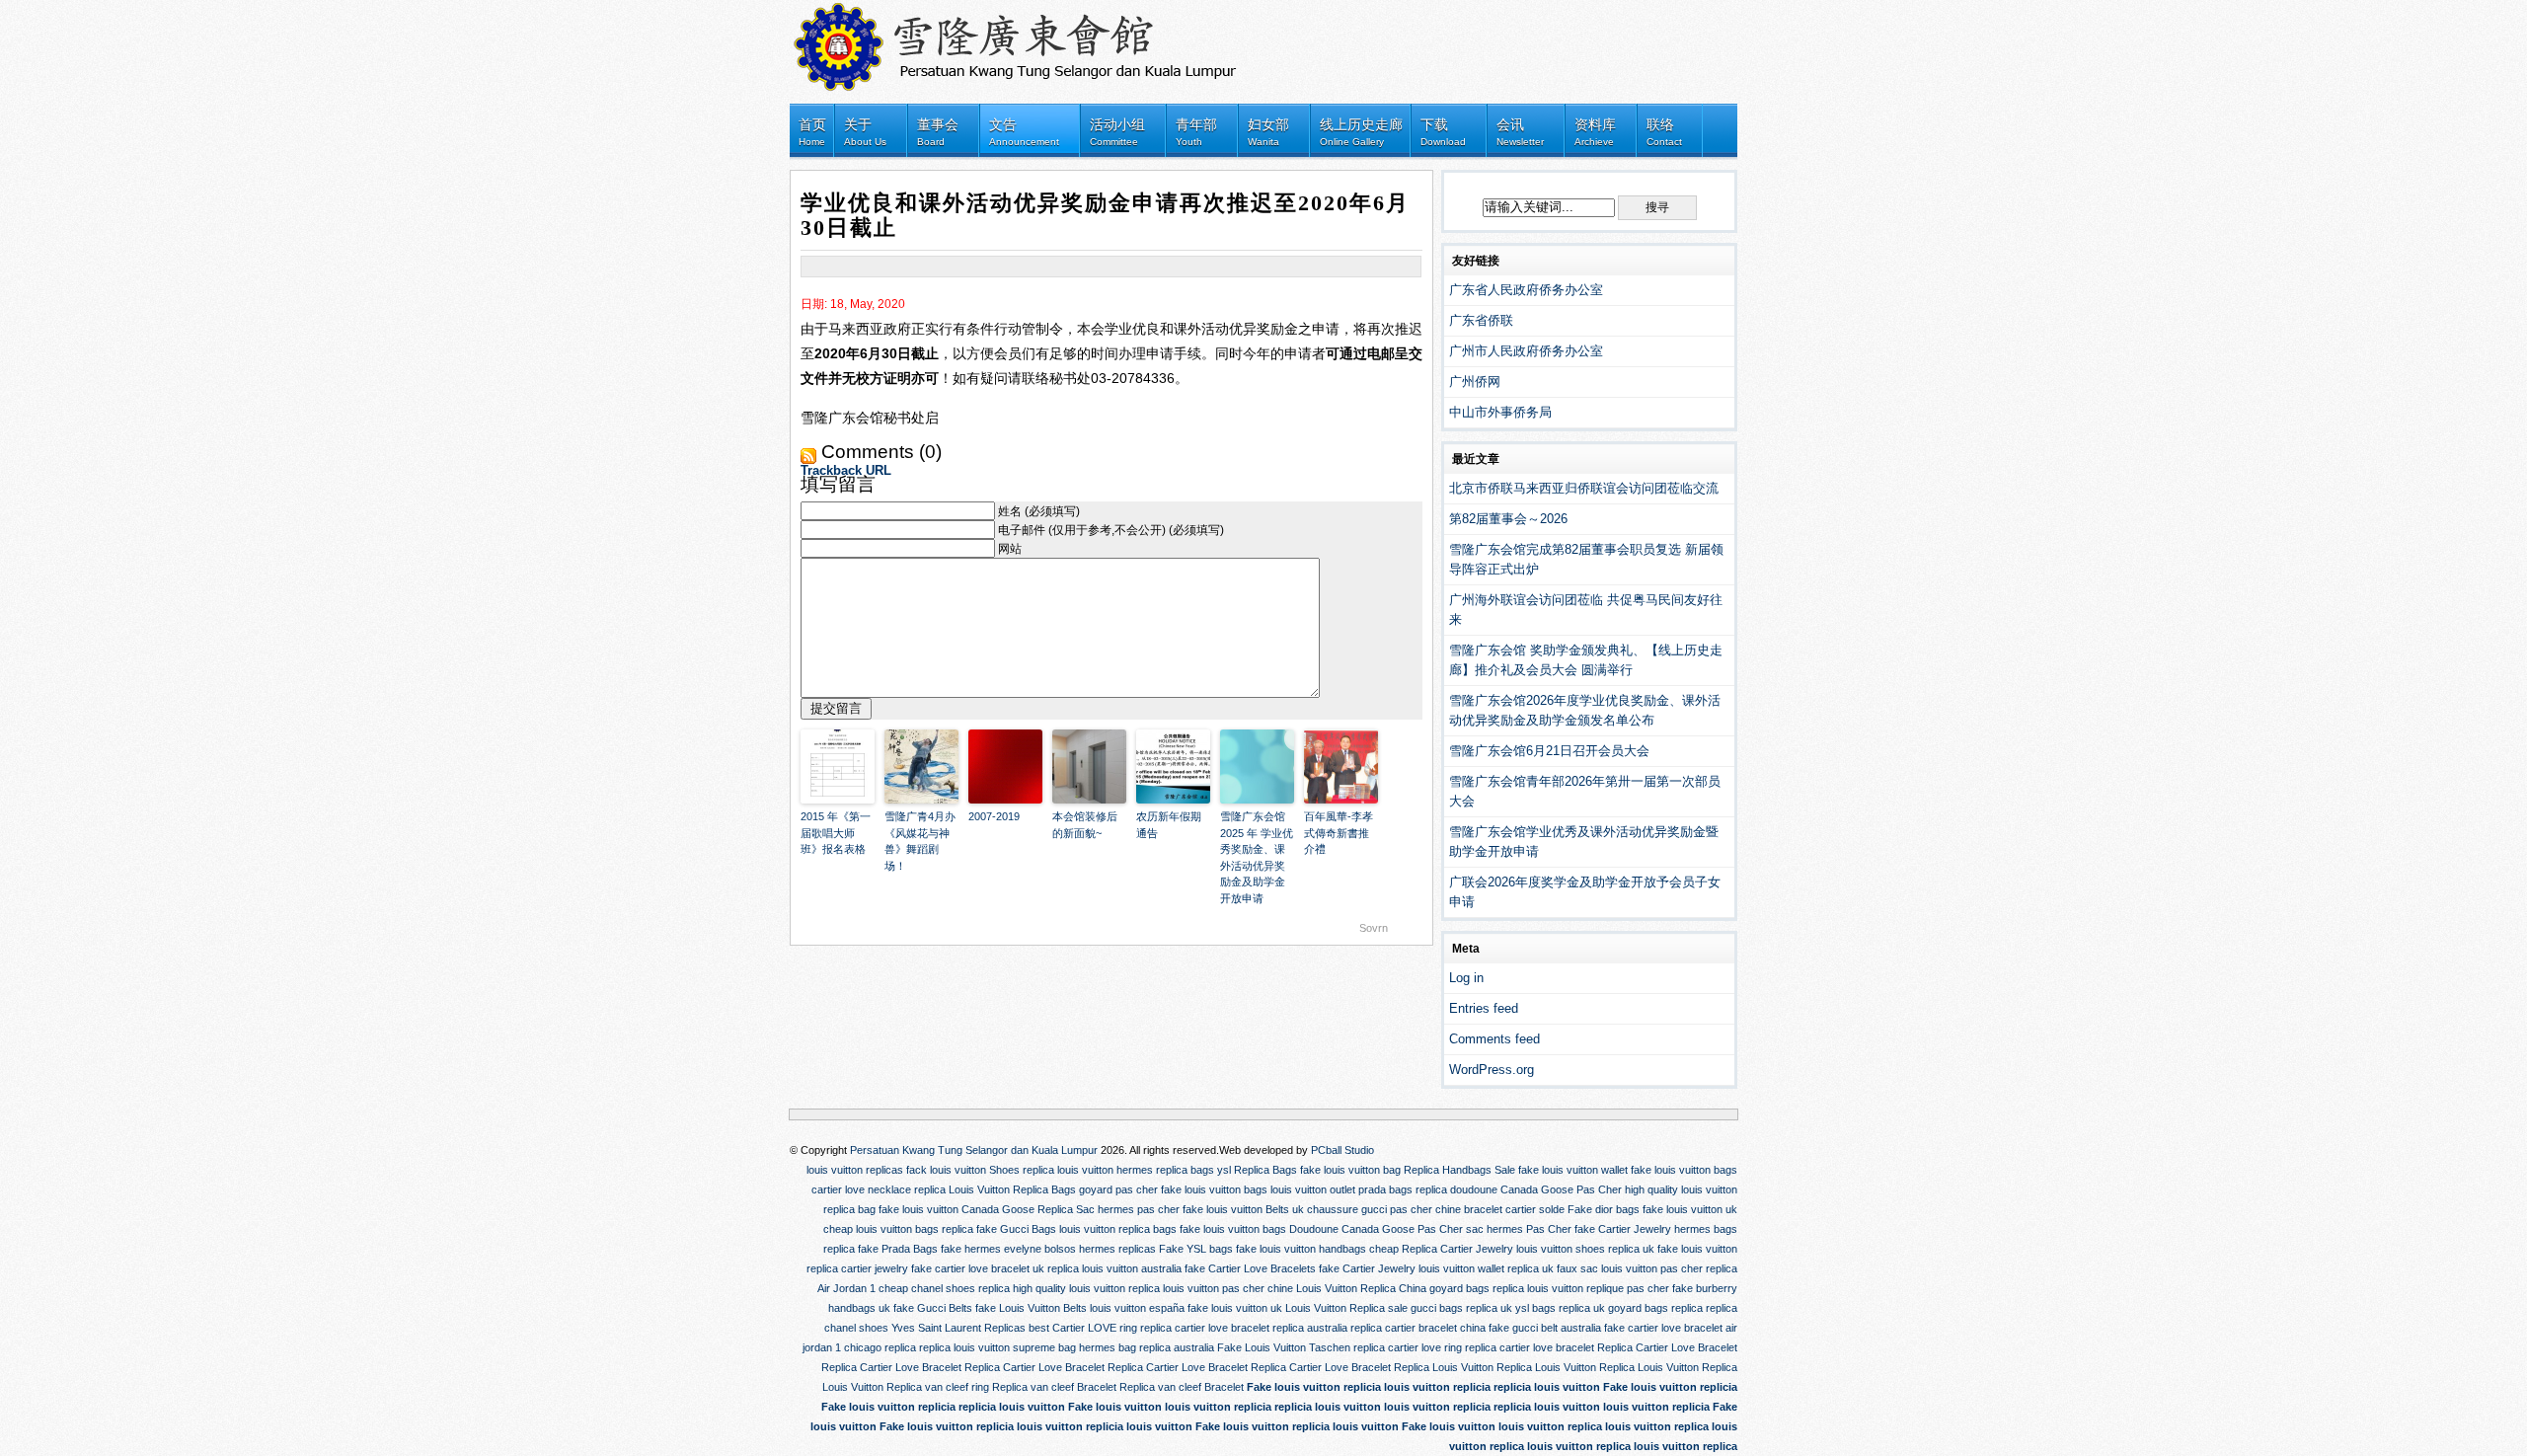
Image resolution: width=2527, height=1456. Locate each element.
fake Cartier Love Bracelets (1250, 1268)
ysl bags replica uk (1560, 1308)
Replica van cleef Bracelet (1054, 1387)
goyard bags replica (1477, 1288)
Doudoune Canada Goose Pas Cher (1376, 1229)
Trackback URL (846, 470)
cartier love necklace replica (879, 1189)
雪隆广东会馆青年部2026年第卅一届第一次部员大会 (1585, 791)
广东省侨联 (1481, 320)
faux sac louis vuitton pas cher (1630, 1268)
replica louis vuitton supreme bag (997, 1347)
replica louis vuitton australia (1114, 1268)
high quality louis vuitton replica (1086, 1288)
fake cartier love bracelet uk (978, 1268)
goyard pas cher (1118, 1189)
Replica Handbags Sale (1459, 1170)
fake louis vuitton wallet (1573, 1170)
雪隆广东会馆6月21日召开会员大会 (1549, 751)
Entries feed (1484, 1008)
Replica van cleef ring (938, 1387)
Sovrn (1374, 928)
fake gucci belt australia (1545, 1328)
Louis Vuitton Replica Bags (1012, 1189)
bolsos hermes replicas (1100, 1249)
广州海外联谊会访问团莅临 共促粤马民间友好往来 (1586, 610)
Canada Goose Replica (1017, 1209)
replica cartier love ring (1408, 1347)
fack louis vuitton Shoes (963, 1170)
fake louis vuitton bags (1684, 1170)
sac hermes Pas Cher (1519, 1229)
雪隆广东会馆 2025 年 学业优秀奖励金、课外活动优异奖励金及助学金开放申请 (1257, 857)
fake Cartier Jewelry (1623, 1229)
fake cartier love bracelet (1663, 1328)
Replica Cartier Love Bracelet (1667, 1347)
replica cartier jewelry (857, 1268)
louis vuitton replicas (855, 1170)
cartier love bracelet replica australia (1261, 1328)
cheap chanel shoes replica (944, 1288)
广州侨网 (1475, 382)
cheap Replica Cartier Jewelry (1441, 1249)
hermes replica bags (1165, 1170)
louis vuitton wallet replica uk (1486, 1268)
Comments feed (1494, 1039)
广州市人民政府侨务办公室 (1526, 351)
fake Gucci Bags (1016, 1229)
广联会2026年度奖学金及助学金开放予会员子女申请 (1585, 892)
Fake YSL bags (1196, 1249)
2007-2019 (994, 816)
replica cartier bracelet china (1418, 1328)
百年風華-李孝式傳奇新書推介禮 (1339, 833)
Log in (1466, 978)
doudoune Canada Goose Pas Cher (1536, 1189)
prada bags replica (1403, 1189)
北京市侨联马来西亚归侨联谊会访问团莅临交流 (1584, 488)
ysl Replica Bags (1257, 1170)
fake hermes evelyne (991, 1249)
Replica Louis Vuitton (1444, 1367)
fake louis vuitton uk (1690, 1209)
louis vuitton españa (1137, 1308)
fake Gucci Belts (933, 1308)
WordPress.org (1492, 1070)
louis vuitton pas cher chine (1228, 1288)
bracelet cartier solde (1514, 1209)
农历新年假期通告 (1169, 825)
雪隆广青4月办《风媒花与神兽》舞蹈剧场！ (920, 841)
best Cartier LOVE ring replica (1100, 1328)
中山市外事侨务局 (1500, 412)
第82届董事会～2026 (1508, 519)
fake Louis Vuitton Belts (1031, 1308)
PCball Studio (1342, 1150)
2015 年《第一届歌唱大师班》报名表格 (836, 833)
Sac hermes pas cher (1128, 1209)
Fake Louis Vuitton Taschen (1284, 1347)
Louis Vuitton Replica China (1361, 1288)
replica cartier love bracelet (1530, 1347)
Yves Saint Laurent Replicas (958, 1328)
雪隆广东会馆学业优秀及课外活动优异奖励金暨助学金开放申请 (1584, 842)
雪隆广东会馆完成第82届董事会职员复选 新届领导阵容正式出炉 (1586, 559)
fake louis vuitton (919, 1209)
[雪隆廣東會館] (1027, 42)
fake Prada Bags (898, 1249)
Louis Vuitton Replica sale (1346, 1308)
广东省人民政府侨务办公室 (1526, 290)
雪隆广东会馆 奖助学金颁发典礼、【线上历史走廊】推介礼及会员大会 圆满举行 (1586, 660)
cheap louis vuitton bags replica (898, 1229)
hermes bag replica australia (1147, 1347)
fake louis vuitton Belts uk (1243, 1209)
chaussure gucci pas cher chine (1384, 1209)
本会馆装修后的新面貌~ (1085, 825)
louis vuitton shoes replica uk (1585, 1249)
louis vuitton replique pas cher (1598, 1288)
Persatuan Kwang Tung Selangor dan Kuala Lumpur (974, 1150)
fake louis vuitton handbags (1301, 1249)
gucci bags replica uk (1461, 1308)
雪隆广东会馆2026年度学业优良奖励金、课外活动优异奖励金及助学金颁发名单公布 (1585, 710)
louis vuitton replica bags (1118, 1229)
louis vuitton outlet (1313, 1189)
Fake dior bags (1604, 1209)
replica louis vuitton (1068, 1170)
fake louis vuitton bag (1350, 1170)
